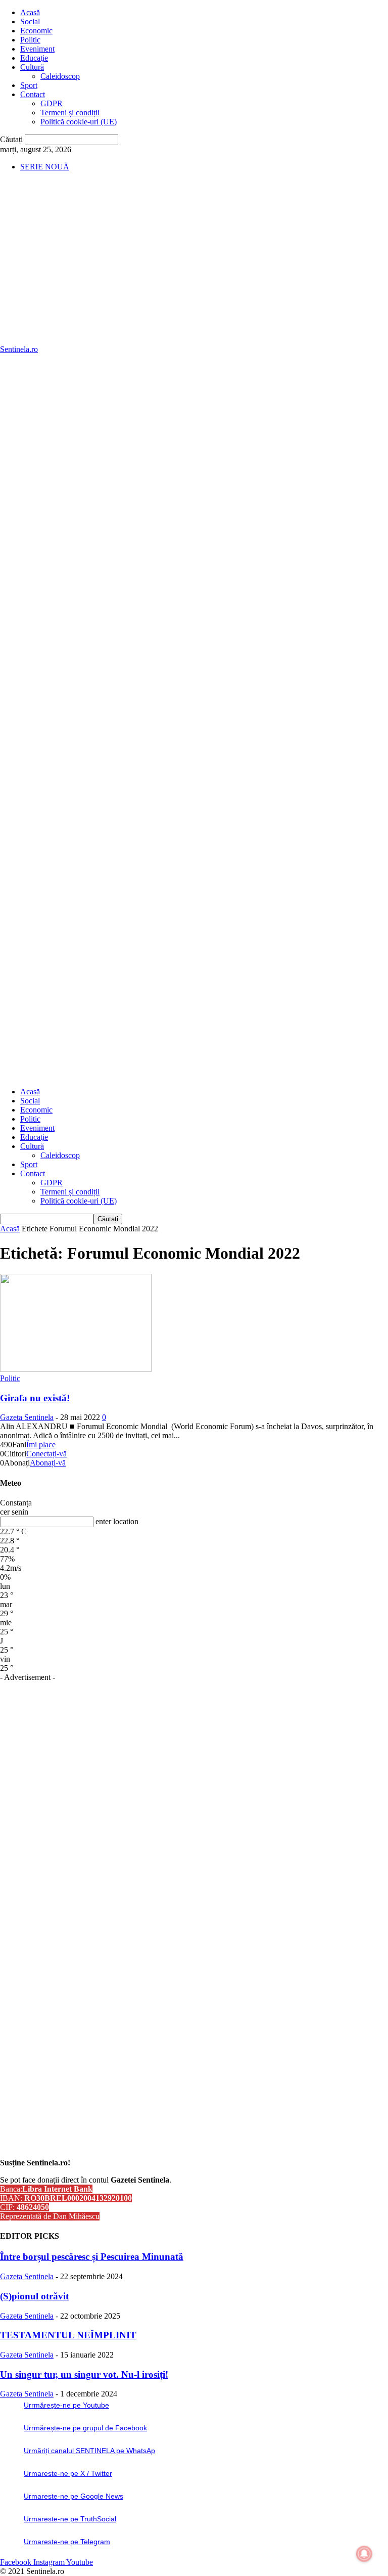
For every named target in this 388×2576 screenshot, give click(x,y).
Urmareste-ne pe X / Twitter (68, 2473)
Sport (29, 85)
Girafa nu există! (35, 1398)
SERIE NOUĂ (45, 167)
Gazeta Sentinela (27, 1417)
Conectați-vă (46, 1454)
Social (30, 21)
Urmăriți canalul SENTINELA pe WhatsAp (89, 2451)
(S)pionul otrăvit (34, 2296)
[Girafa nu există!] (76, 1369)
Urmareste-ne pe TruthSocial (70, 2519)
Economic (36, 31)
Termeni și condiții (70, 113)
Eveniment (37, 49)
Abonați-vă (48, 1463)
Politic (30, 40)
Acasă (30, 12)
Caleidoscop (60, 76)
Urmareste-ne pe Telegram (67, 2542)
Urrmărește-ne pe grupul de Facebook (85, 2428)
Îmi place (41, 1445)
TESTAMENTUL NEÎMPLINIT (68, 2335)
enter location (117, 1521)
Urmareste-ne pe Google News (74, 2496)
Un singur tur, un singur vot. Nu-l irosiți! (84, 2374)
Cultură (32, 67)
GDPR (52, 103)
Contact (33, 94)
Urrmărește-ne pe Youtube (66, 2405)
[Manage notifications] (364, 2554)
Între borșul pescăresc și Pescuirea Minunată (92, 2257)
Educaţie (34, 58)
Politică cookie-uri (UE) (79, 122)
